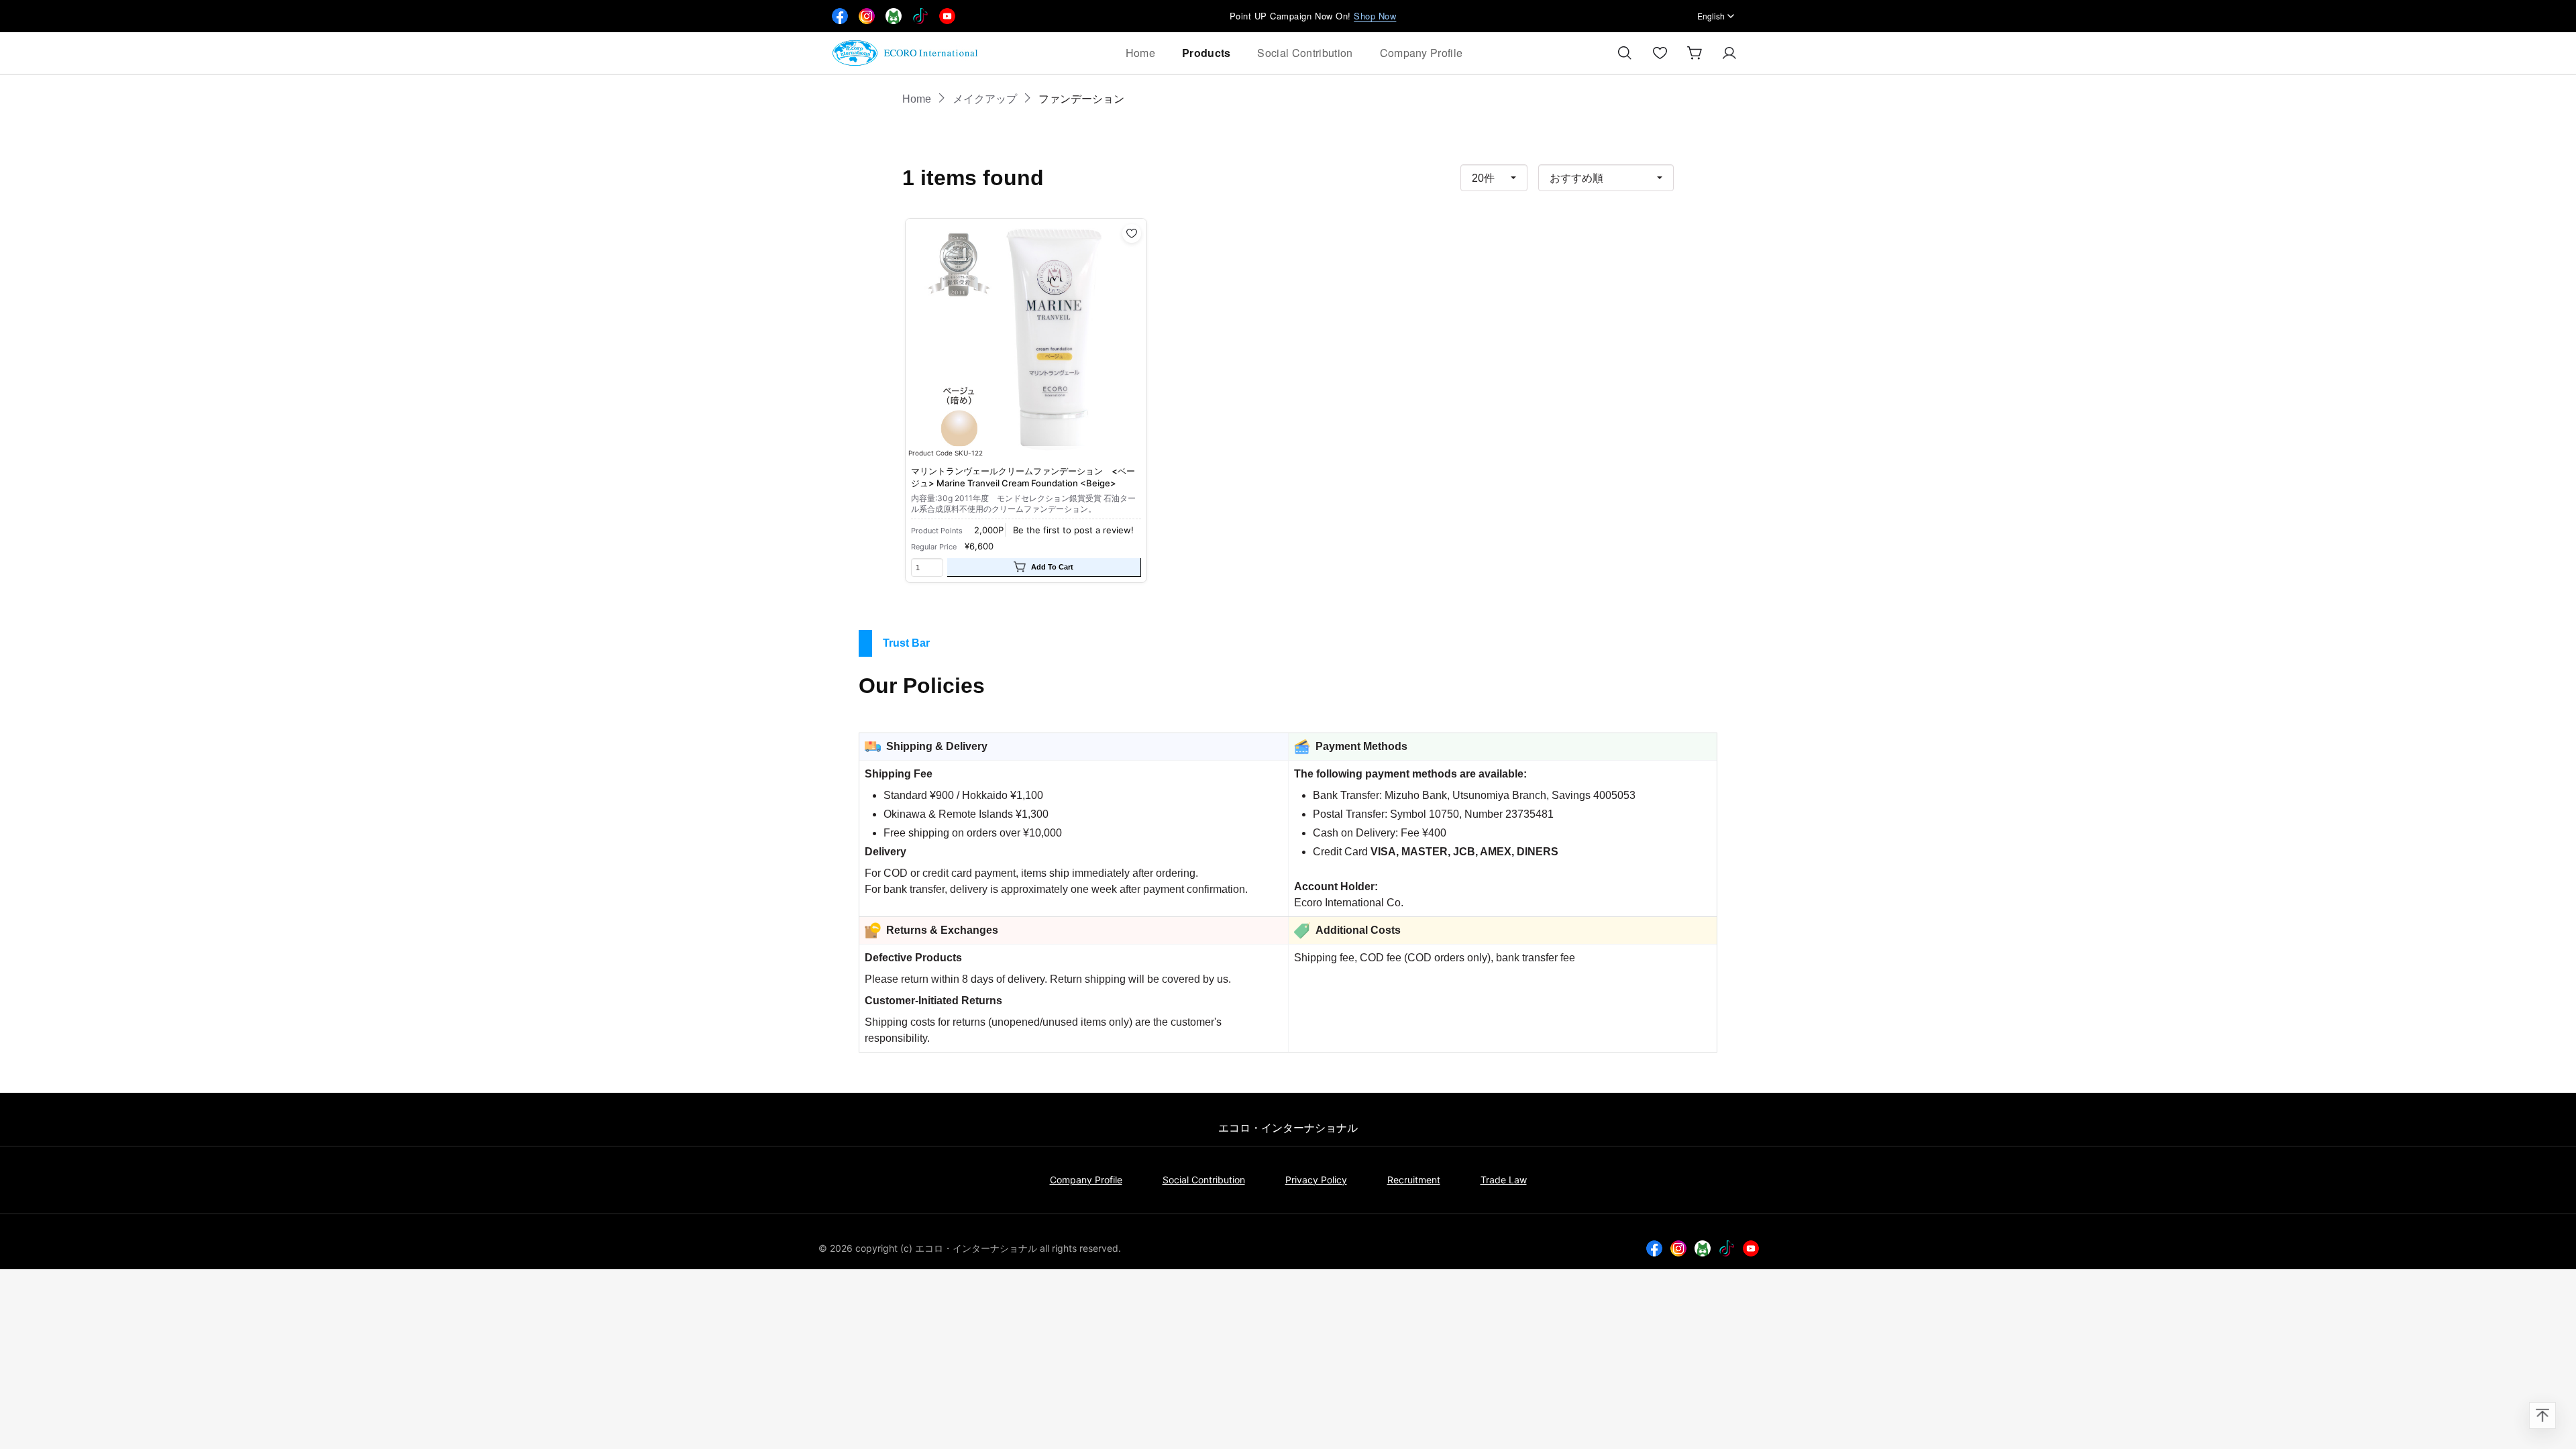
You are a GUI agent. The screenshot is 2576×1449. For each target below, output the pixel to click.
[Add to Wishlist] (1132, 233)
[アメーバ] (1703, 1248)
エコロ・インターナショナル (1288, 1128)
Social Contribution (1305, 53)
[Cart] (1695, 53)
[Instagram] (1678, 1248)
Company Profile (1421, 53)
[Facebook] (840, 16)
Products (1206, 53)
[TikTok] (1727, 1248)
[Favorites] (1660, 53)
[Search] (1625, 53)
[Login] (1729, 53)
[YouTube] (1751, 1248)
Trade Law (1504, 1180)
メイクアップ (985, 99)
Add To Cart (1052, 567)
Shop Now (1375, 16)
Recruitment (1414, 1180)
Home (1140, 53)
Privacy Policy (1316, 1180)
